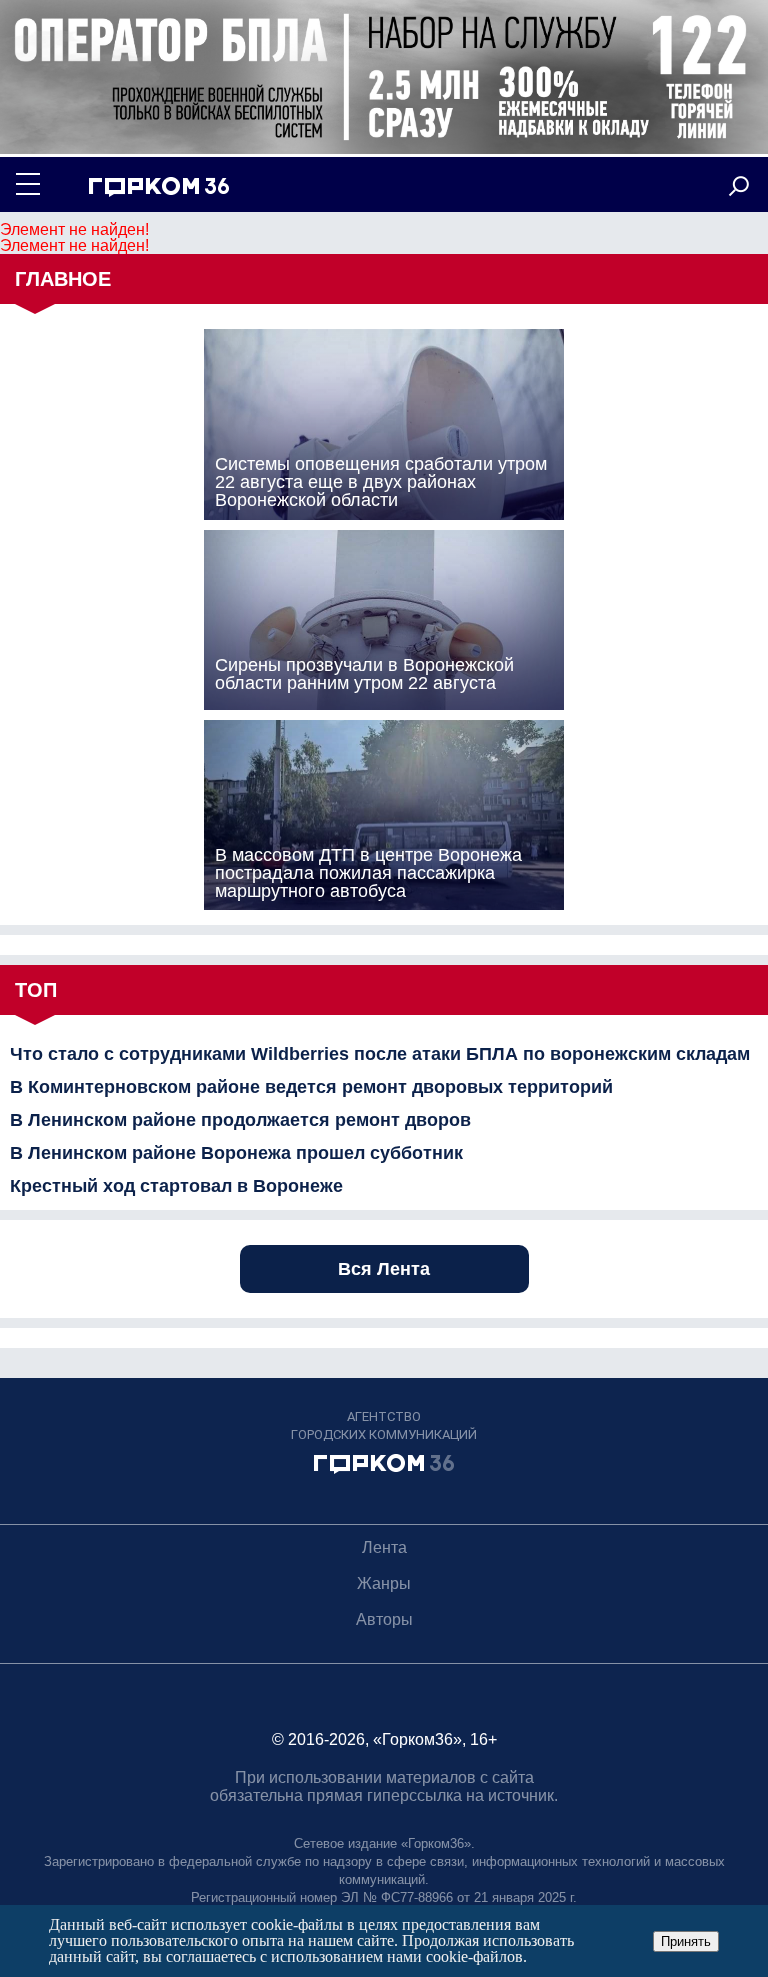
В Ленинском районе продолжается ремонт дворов (240, 1120)
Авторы (384, 1619)
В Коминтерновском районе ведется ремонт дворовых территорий (311, 1087)
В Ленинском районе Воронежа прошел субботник (236, 1153)
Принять (686, 1941)
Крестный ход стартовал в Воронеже (176, 1186)
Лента (384, 1547)
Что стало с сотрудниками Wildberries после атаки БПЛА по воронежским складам (380, 1054)
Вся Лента (384, 1269)
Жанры (384, 1583)
